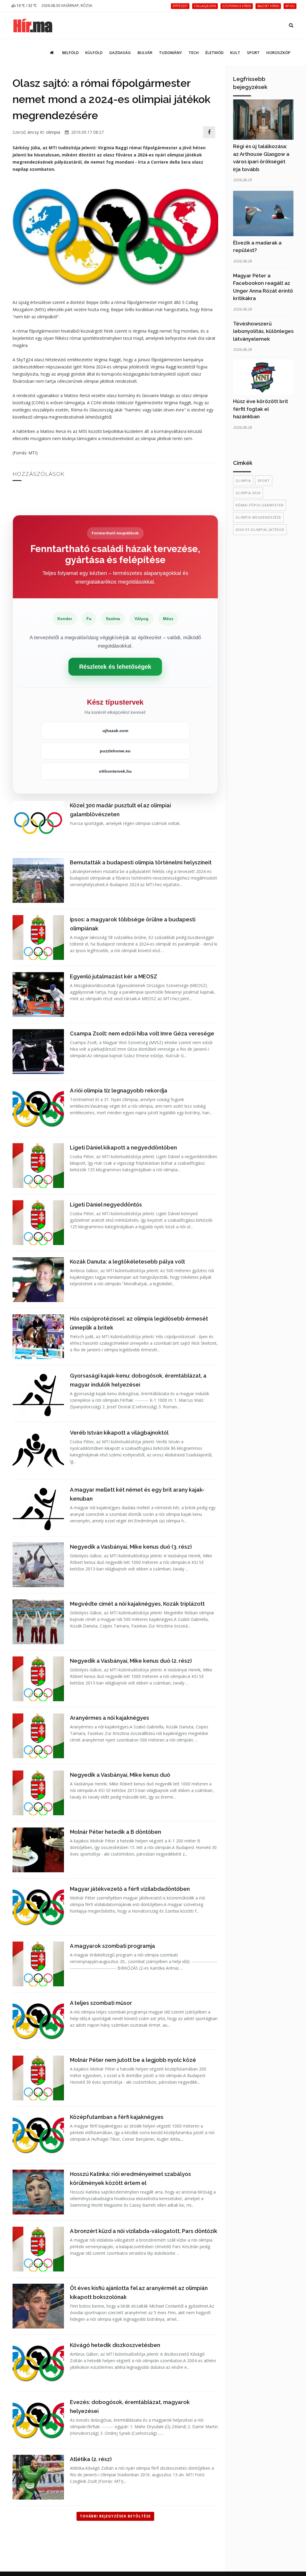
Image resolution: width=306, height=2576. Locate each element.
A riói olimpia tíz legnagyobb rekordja (119, 1091)
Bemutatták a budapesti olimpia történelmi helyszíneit (141, 862)
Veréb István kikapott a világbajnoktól (119, 1433)
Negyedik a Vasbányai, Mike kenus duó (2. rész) (131, 1661)
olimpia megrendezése (258, 517)
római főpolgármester (260, 505)
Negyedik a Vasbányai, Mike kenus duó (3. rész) (131, 1547)
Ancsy (33, 132)
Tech (194, 53)
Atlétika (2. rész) (91, 2459)
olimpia (53, 132)
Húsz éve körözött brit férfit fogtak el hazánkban (261, 409)
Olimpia (243, 481)
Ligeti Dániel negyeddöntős (106, 1205)
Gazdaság (120, 53)
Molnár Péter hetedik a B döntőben (115, 1832)
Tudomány (170, 53)
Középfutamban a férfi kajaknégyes (117, 2117)
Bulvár (145, 53)
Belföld (70, 53)
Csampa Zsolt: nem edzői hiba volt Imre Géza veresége (142, 1033)
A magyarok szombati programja (113, 1946)
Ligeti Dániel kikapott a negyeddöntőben (123, 1148)
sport (264, 481)
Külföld (94, 53)
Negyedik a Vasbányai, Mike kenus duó (120, 1775)
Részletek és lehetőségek (115, 667)
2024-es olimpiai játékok (260, 530)
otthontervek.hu (115, 771)
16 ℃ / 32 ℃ (26, 6)
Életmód (214, 53)
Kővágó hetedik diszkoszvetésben (115, 2345)
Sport (253, 53)
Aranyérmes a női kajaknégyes (110, 1718)
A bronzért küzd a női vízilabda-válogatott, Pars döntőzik (144, 2231)
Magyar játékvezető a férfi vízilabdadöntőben (130, 1889)
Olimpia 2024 (248, 493)
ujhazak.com (115, 731)
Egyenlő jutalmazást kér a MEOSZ (114, 976)
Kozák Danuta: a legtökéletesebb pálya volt (127, 1262)
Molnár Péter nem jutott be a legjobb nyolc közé (133, 2060)
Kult (235, 53)
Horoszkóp (278, 53)
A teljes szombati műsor (101, 2003)
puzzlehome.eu (115, 751)
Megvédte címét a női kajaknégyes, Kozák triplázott (137, 1604)
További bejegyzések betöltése (115, 2516)
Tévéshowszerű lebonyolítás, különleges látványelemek (263, 331)
